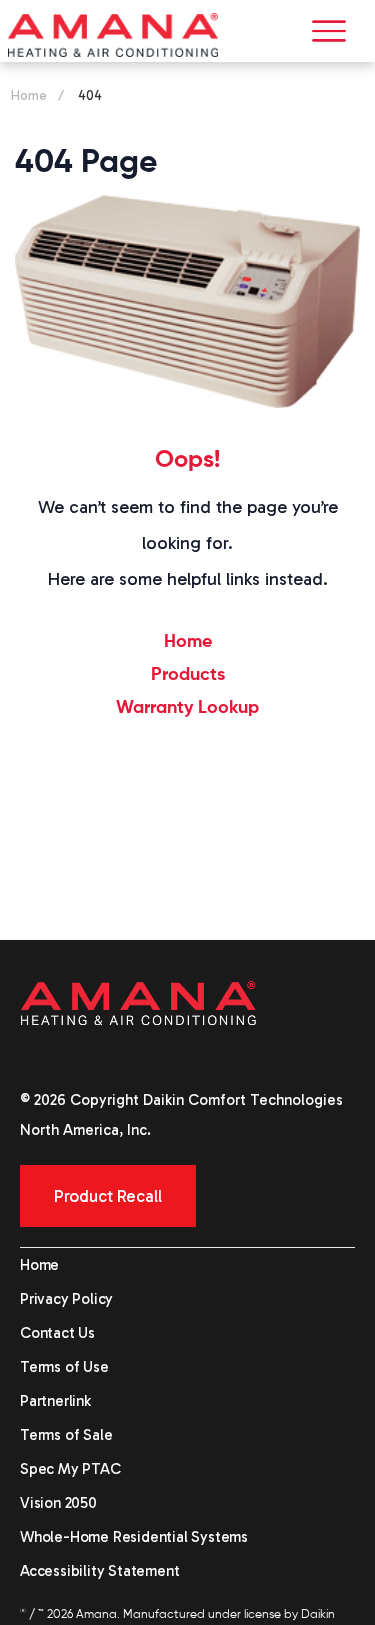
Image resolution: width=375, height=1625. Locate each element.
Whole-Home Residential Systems (134, 1537)
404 (90, 95)
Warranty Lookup (187, 708)
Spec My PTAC (70, 1469)
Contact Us (57, 1333)
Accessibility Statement (99, 1571)
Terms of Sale (66, 1435)
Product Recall (108, 1196)
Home (29, 95)
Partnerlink (55, 1401)
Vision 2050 (58, 1503)
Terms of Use (64, 1367)
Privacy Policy (66, 1299)
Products (188, 675)
